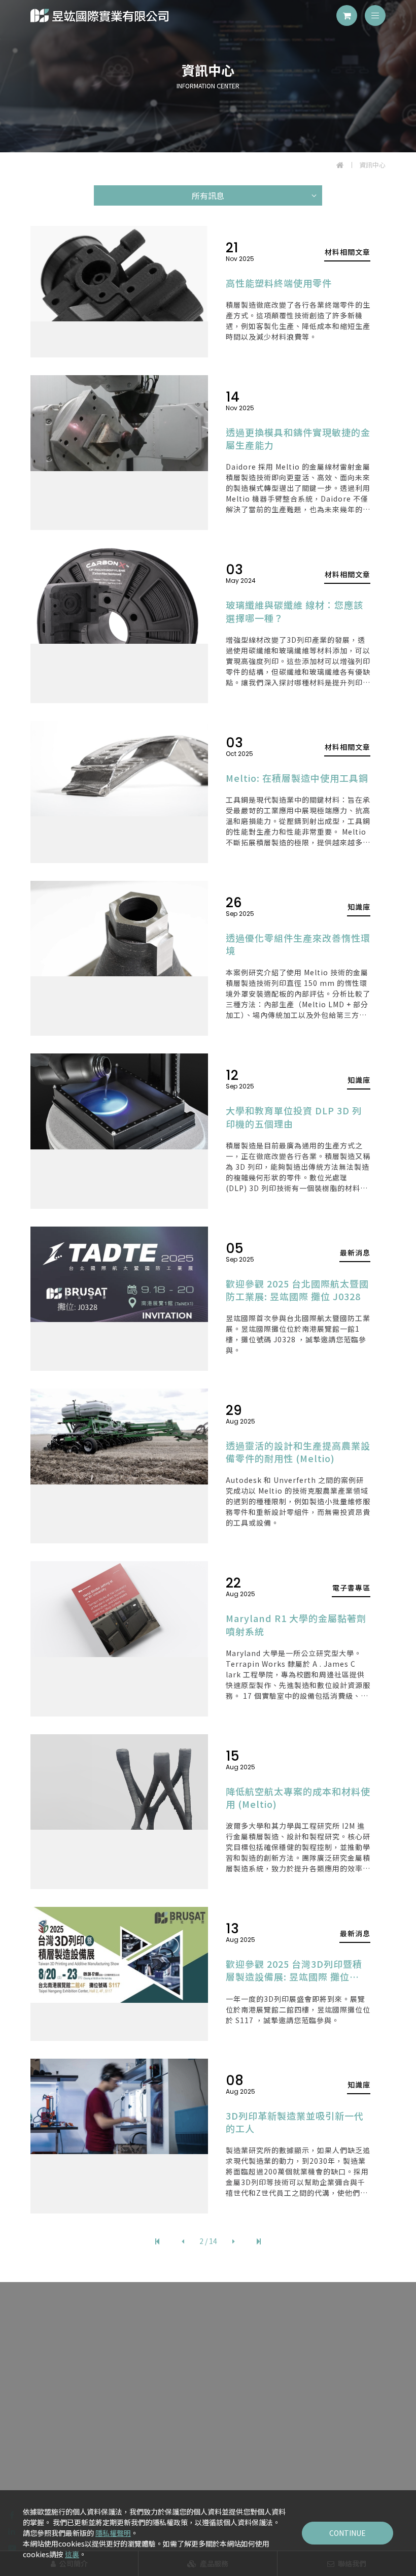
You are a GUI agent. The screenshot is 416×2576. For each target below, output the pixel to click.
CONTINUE (348, 2533)
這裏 (72, 2554)
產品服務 (130, 2462)
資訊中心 (372, 165)
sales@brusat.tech (216, 2402)
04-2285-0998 (215, 2374)
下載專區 (337, 2462)
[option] (208, 76)
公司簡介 (79, 2462)
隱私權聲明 (113, 2533)
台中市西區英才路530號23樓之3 (214, 2416)
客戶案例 (182, 2462)
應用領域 (234, 2462)
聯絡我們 (208, 2482)
